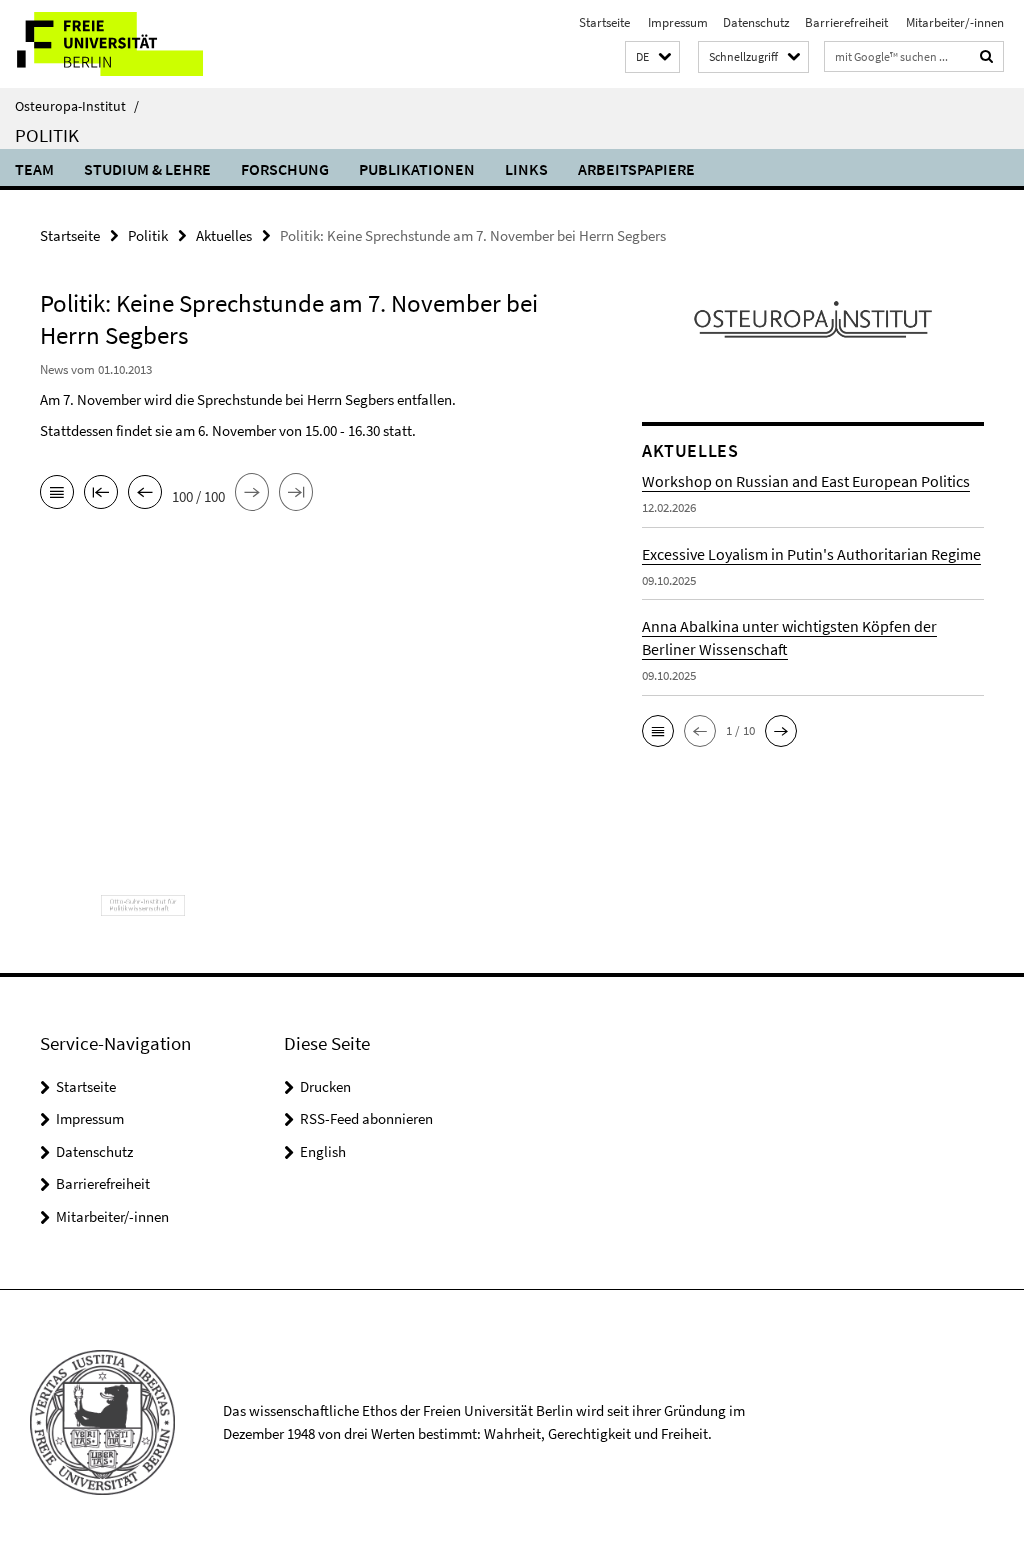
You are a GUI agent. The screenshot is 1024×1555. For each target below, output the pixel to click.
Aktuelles (224, 235)
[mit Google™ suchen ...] (987, 56)
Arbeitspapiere (636, 169)
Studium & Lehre (147, 169)
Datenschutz (756, 22)
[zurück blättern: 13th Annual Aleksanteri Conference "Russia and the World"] (145, 494)
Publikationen (417, 169)
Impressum (676, 22)
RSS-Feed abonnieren (366, 1118)
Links (526, 169)
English (323, 1151)
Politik (47, 135)
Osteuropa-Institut (77, 106)
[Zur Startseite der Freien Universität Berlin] (132, 44)
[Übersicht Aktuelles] (57, 494)
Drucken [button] (325, 1086)
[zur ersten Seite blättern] (101, 494)
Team (34, 169)
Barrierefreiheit (846, 22)
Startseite (604, 22)
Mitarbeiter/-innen (953, 22)
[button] (652, 57)
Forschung (285, 169)
